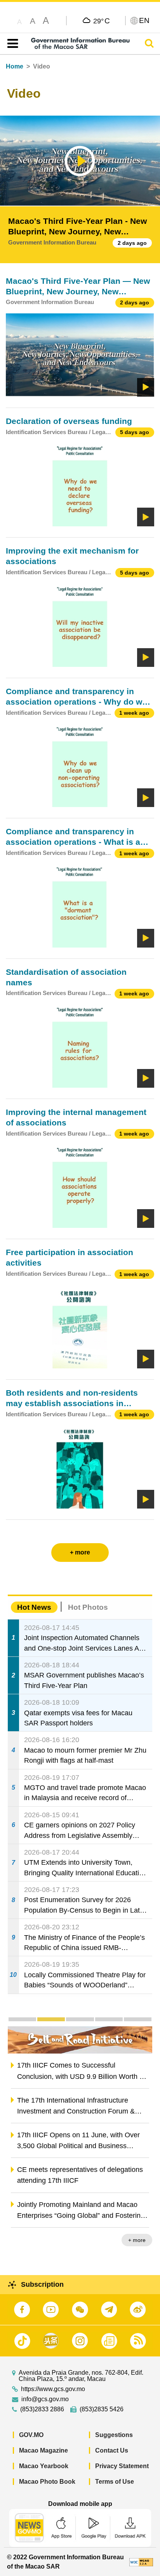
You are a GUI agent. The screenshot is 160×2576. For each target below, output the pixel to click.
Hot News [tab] (34, 1607)
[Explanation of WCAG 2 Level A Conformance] (141, 2562)
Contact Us (112, 2450)
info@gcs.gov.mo (45, 2399)
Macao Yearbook (44, 2466)
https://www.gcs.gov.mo (53, 2389)
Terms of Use (115, 2482)
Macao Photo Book (47, 2482)
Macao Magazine (43, 2450)
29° (102, 21)
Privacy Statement (122, 2466)
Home (15, 66)
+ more (137, 2240)
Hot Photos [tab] (88, 1607)
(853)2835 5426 (102, 2409)
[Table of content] (11, 44)
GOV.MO (31, 2435)
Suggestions (114, 2435)
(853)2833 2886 (42, 2409)
